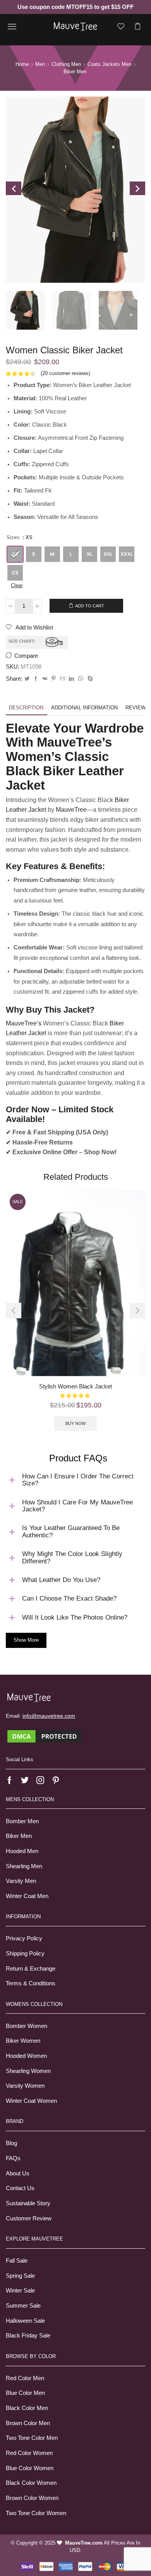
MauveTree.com (84, 2543)
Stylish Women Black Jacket (75, 1387)
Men (40, 64)
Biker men (75, 72)
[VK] (45, 679)
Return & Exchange (31, 1969)
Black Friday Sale (28, 2336)
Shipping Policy (25, 1954)
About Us (18, 2173)
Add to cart (90, 606)
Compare (26, 656)
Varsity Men (21, 1881)
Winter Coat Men (27, 1896)
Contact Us (20, 2188)
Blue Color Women (30, 2468)
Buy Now (75, 1423)
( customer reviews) (65, 373)
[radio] (15, 554)
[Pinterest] (54, 679)
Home (22, 64)
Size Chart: (22, 641)
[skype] (89, 679)
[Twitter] (27, 679)
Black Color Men (27, 2408)
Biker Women (23, 2041)
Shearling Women (28, 2071)
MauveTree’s (24, 1023)
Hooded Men (22, 1851)
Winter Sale (20, 2291)
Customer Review (29, 2218)
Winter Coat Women (31, 2101)
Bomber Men (22, 1821)
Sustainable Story (28, 2203)
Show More (26, 1640)
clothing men (66, 64)
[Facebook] (36, 679)
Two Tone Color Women (36, 2513)
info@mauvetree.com (49, 1716)
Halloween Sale (25, 2321)
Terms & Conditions (31, 1983)
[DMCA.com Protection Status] (45, 1736)
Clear (17, 585)
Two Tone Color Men (32, 2438)
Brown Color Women (32, 2498)
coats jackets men (109, 64)
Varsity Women (25, 2086)
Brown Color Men (28, 2423)
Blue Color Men (25, 2393)
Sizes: (14, 537)
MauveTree (71, 810)
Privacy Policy (24, 1938)
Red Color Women (29, 2453)
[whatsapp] (81, 679)
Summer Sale (23, 2306)
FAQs (13, 2158)
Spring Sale (20, 2276)
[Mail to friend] (63, 679)
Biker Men (19, 1836)
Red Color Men (25, 2378)
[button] (14, 1310)
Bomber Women (27, 2026)
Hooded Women (26, 2056)
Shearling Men (24, 1866)
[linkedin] (71, 679)
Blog (11, 2143)
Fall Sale (17, 2261)
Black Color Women (31, 2483)
